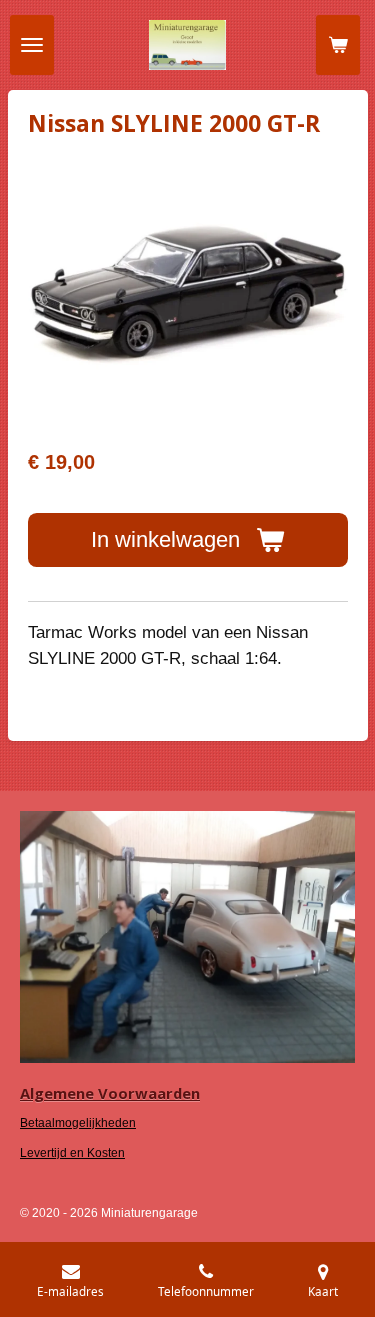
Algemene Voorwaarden (110, 1093)
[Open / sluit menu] (32, 45)
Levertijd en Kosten (72, 1153)
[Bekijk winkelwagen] (338, 45)
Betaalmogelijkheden (78, 1123)
